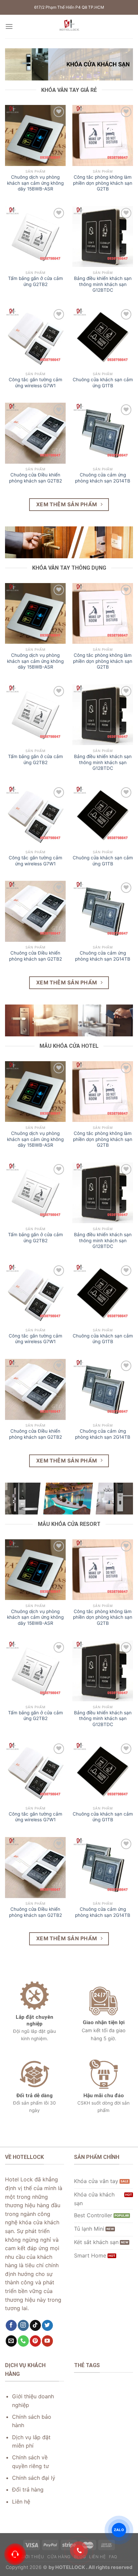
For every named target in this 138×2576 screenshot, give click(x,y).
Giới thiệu (32, 2557)
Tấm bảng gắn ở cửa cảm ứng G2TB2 (36, 281)
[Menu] (9, 26)
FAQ (113, 2557)
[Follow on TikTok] (35, 2326)
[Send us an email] (11, 2341)
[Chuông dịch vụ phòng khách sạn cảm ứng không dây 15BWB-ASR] (35, 135)
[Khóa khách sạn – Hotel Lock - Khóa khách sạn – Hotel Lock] (69, 26)
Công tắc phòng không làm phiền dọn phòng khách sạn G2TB (103, 183)
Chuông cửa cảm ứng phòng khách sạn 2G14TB (103, 478)
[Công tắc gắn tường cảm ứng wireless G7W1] (35, 338)
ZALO (119, 2530)
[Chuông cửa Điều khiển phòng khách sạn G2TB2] (35, 433)
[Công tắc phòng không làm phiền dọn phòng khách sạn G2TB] (103, 135)
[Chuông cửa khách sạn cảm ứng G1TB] (103, 338)
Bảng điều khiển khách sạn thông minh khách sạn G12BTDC (103, 284)
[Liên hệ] (15, 2554)
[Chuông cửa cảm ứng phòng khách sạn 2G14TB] (103, 433)
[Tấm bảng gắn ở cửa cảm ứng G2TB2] (35, 237)
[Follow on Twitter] (47, 2326)
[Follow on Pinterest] (35, 2341)
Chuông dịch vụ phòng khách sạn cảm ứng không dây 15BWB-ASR (35, 183)
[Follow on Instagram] (23, 2326)
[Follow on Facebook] (11, 2326)
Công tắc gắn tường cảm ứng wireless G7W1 (36, 383)
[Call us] (23, 2341)
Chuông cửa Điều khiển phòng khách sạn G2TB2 (36, 478)
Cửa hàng (59, 2557)
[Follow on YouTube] (47, 2341)
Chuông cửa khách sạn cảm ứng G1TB (103, 383)
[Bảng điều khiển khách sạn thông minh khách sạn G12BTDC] (103, 237)
